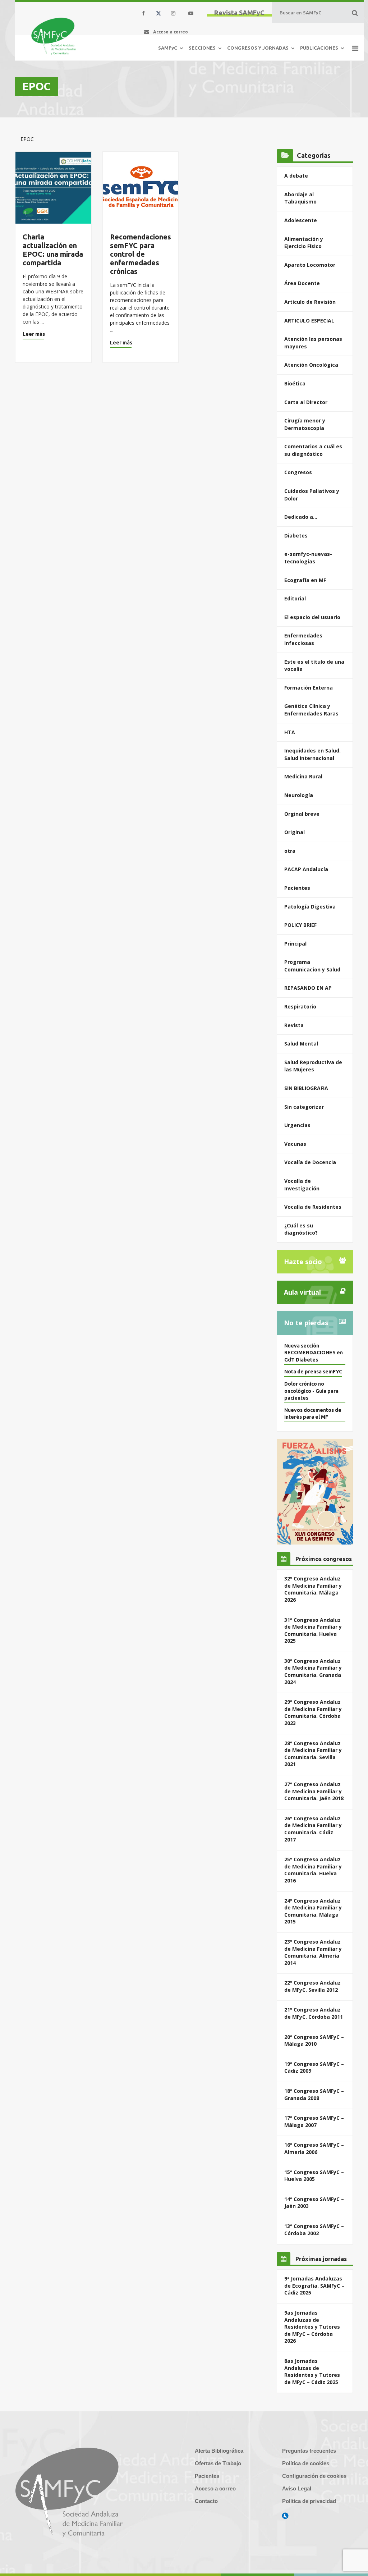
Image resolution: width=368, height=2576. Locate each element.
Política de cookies (306, 2463)
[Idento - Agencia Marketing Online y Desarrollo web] (285, 2516)
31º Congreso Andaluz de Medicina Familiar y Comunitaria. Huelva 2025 (313, 1630)
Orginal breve (302, 814)
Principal (295, 944)
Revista (294, 1025)
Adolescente (301, 220)
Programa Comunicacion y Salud (312, 966)
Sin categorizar (304, 1107)
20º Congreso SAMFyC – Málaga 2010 (314, 2040)
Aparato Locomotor (310, 265)
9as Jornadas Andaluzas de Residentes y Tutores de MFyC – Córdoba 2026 (312, 2327)
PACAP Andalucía (306, 869)
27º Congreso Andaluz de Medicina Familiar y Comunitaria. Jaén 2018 (314, 1791)
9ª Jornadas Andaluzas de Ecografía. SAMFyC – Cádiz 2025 (314, 2286)
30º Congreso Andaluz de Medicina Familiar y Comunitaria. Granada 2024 (313, 1671)
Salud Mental (301, 1044)
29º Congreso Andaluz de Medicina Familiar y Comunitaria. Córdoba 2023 (313, 1712)
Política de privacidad (309, 2501)
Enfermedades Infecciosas (303, 639)
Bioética (295, 383)
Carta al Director (306, 402)
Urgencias (297, 1125)
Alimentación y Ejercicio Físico (304, 243)
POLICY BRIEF (300, 925)
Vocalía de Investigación (302, 1185)
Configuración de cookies (314, 2476)
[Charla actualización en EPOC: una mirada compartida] (53, 188)
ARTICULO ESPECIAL (309, 321)
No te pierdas (306, 1323)
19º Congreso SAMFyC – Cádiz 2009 (314, 2067)
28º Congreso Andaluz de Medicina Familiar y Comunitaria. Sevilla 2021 (313, 1754)
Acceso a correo (215, 2488)
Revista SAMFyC (239, 13)
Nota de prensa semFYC (313, 1372)
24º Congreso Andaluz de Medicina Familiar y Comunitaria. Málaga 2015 (313, 1911)
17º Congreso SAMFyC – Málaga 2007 (314, 2121)
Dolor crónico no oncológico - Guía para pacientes (311, 1391)
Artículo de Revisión (310, 302)
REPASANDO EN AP (308, 988)
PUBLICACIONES (319, 48)
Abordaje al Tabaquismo (300, 198)
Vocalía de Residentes (313, 1207)
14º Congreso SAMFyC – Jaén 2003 (314, 2203)
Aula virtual (302, 1292)
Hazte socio (303, 1262)
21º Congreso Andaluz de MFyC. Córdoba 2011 (314, 2013)
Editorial (295, 598)
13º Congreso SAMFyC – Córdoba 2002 (314, 2230)
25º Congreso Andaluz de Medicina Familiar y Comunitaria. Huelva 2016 (313, 1870)
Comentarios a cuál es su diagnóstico (313, 450)
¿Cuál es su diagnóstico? (301, 1229)
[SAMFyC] (54, 36)
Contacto (206, 2501)
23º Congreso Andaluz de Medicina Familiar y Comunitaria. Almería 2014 (313, 1952)
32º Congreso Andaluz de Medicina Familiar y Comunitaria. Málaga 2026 (313, 1589)
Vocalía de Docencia (310, 1162)
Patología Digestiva (310, 907)
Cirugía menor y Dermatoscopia (305, 424)
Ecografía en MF (305, 580)
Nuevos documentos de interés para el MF (313, 1414)
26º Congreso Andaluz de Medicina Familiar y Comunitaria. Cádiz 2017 (313, 1829)
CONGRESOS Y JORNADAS (258, 48)
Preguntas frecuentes (309, 2451)
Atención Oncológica (311, 365)
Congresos (298, 472)
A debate (296, 176)
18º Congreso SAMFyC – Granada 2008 (314, 2094)
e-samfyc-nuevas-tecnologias (308, 558)
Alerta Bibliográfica (219, 2451)
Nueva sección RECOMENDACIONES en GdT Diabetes (314, 1353)
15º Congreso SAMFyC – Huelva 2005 (314, 2176)
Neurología (299, 795)
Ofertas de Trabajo (218, 2463)
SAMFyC (168, 48)
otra (290, 851)
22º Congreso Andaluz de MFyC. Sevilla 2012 (312, 1986)
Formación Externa (309, 688)
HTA (290, 732)
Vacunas (295, 1144)
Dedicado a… (301, 517)
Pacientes (297, 888)
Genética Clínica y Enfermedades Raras (311, 710)
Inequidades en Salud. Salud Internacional (312, 754)
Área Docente (302, 283)
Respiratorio (300, 1006)
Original (295, 832)
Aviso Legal (297, 2488)
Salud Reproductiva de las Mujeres (313, 1066)
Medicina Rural (303, 776)
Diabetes (296, 536)
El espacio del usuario (312, 617)
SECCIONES (202, 48)
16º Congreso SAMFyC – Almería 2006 (314, 2148)
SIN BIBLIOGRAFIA (306, 1088)
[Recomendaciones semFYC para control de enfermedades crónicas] (141, 188)
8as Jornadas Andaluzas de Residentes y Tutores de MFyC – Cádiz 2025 (312, 2371)
